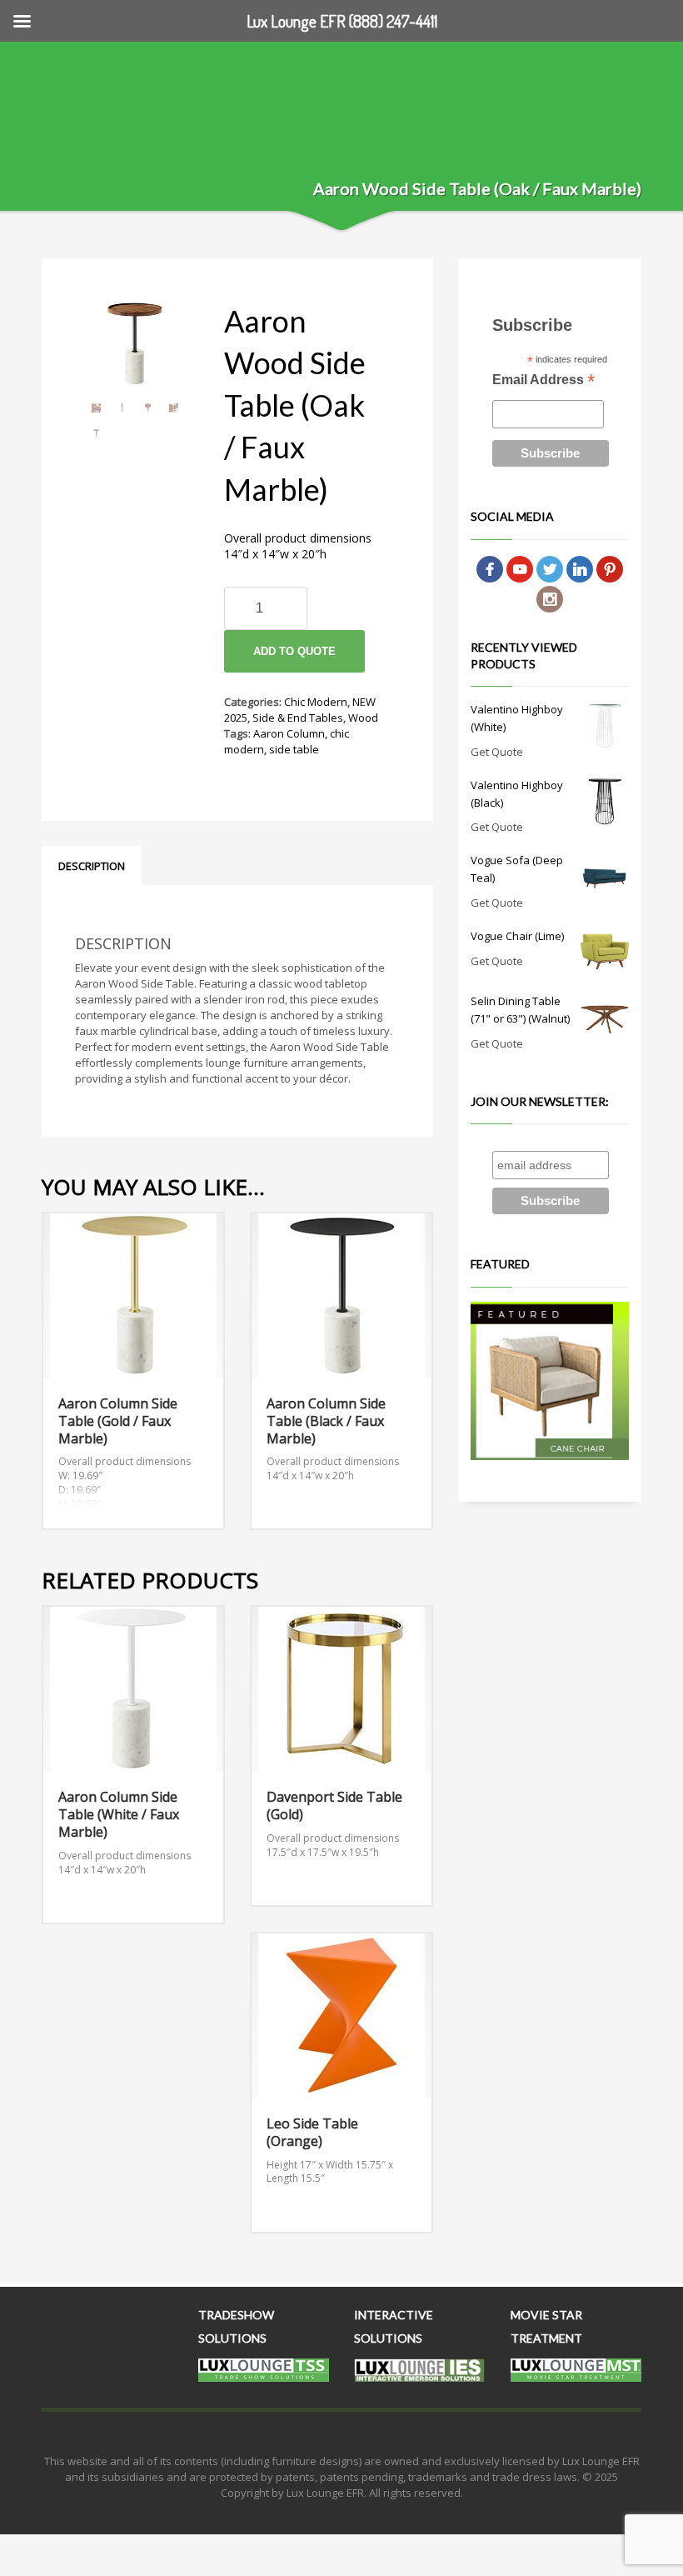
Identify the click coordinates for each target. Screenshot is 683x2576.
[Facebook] (490, 568)
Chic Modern (316, 702)
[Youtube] (520, 568)
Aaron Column (289, 733)
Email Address (543, 381)
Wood (363, 718)
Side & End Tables (298, 718)
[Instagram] (550, 598)
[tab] (92, 866)
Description (92, 866)
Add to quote (294, 651)
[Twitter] (550, 568)
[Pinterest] (610, 568)
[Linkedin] (580, 568)
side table (294, 749)
